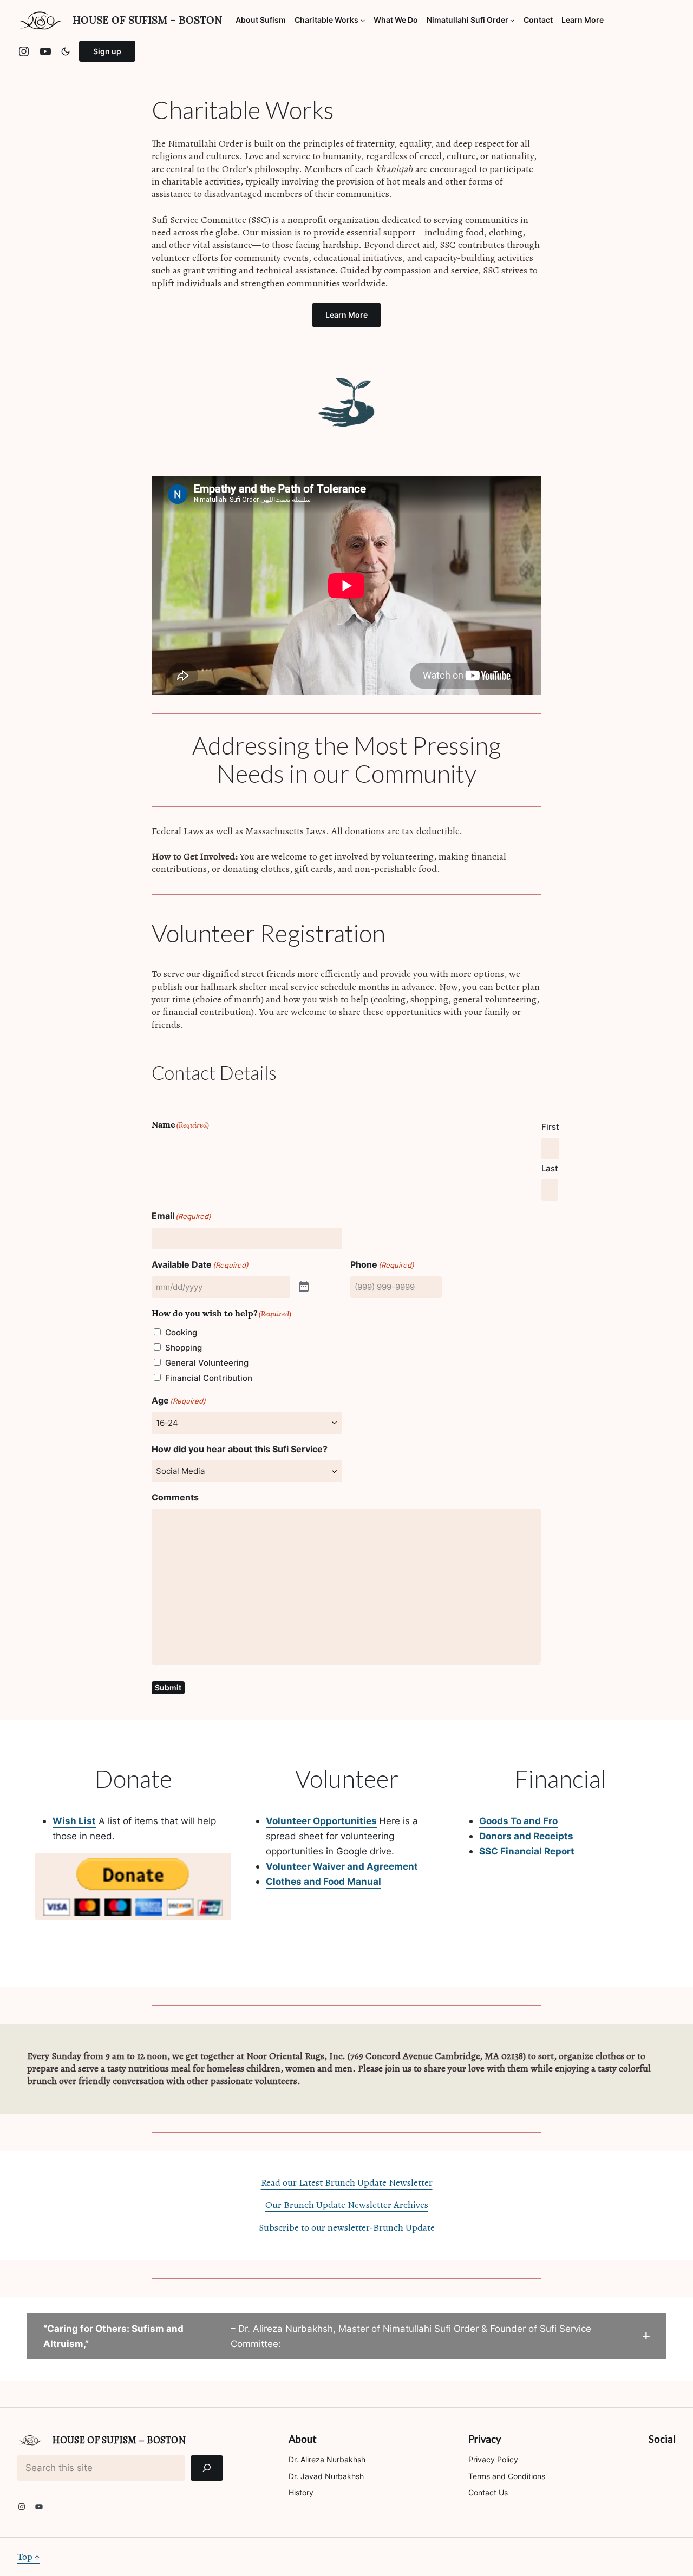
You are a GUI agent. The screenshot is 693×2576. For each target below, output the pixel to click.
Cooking (181, 1332)
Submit (168, 1687)
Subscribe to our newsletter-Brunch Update (347, 2227)
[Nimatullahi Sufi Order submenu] (512, 20)
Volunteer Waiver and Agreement (342, 1866)
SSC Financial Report (527, 1851)
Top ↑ (29, 2557)
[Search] (207, 2468)
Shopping (184, 1348)
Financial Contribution (209, 1378)
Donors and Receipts (526, 1836)
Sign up (107, 51)
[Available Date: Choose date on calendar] (304, 1287)
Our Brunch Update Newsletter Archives (347, 2205)
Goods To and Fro (518, 1821)
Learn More (346, 315)
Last (550, 1168)
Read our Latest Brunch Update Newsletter (347, 2182)
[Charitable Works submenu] (363, 20)
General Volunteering (207, 1363)
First (550, 1127)
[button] (346, 2336)
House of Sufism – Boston (148, 20)
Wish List (74, 1821)
